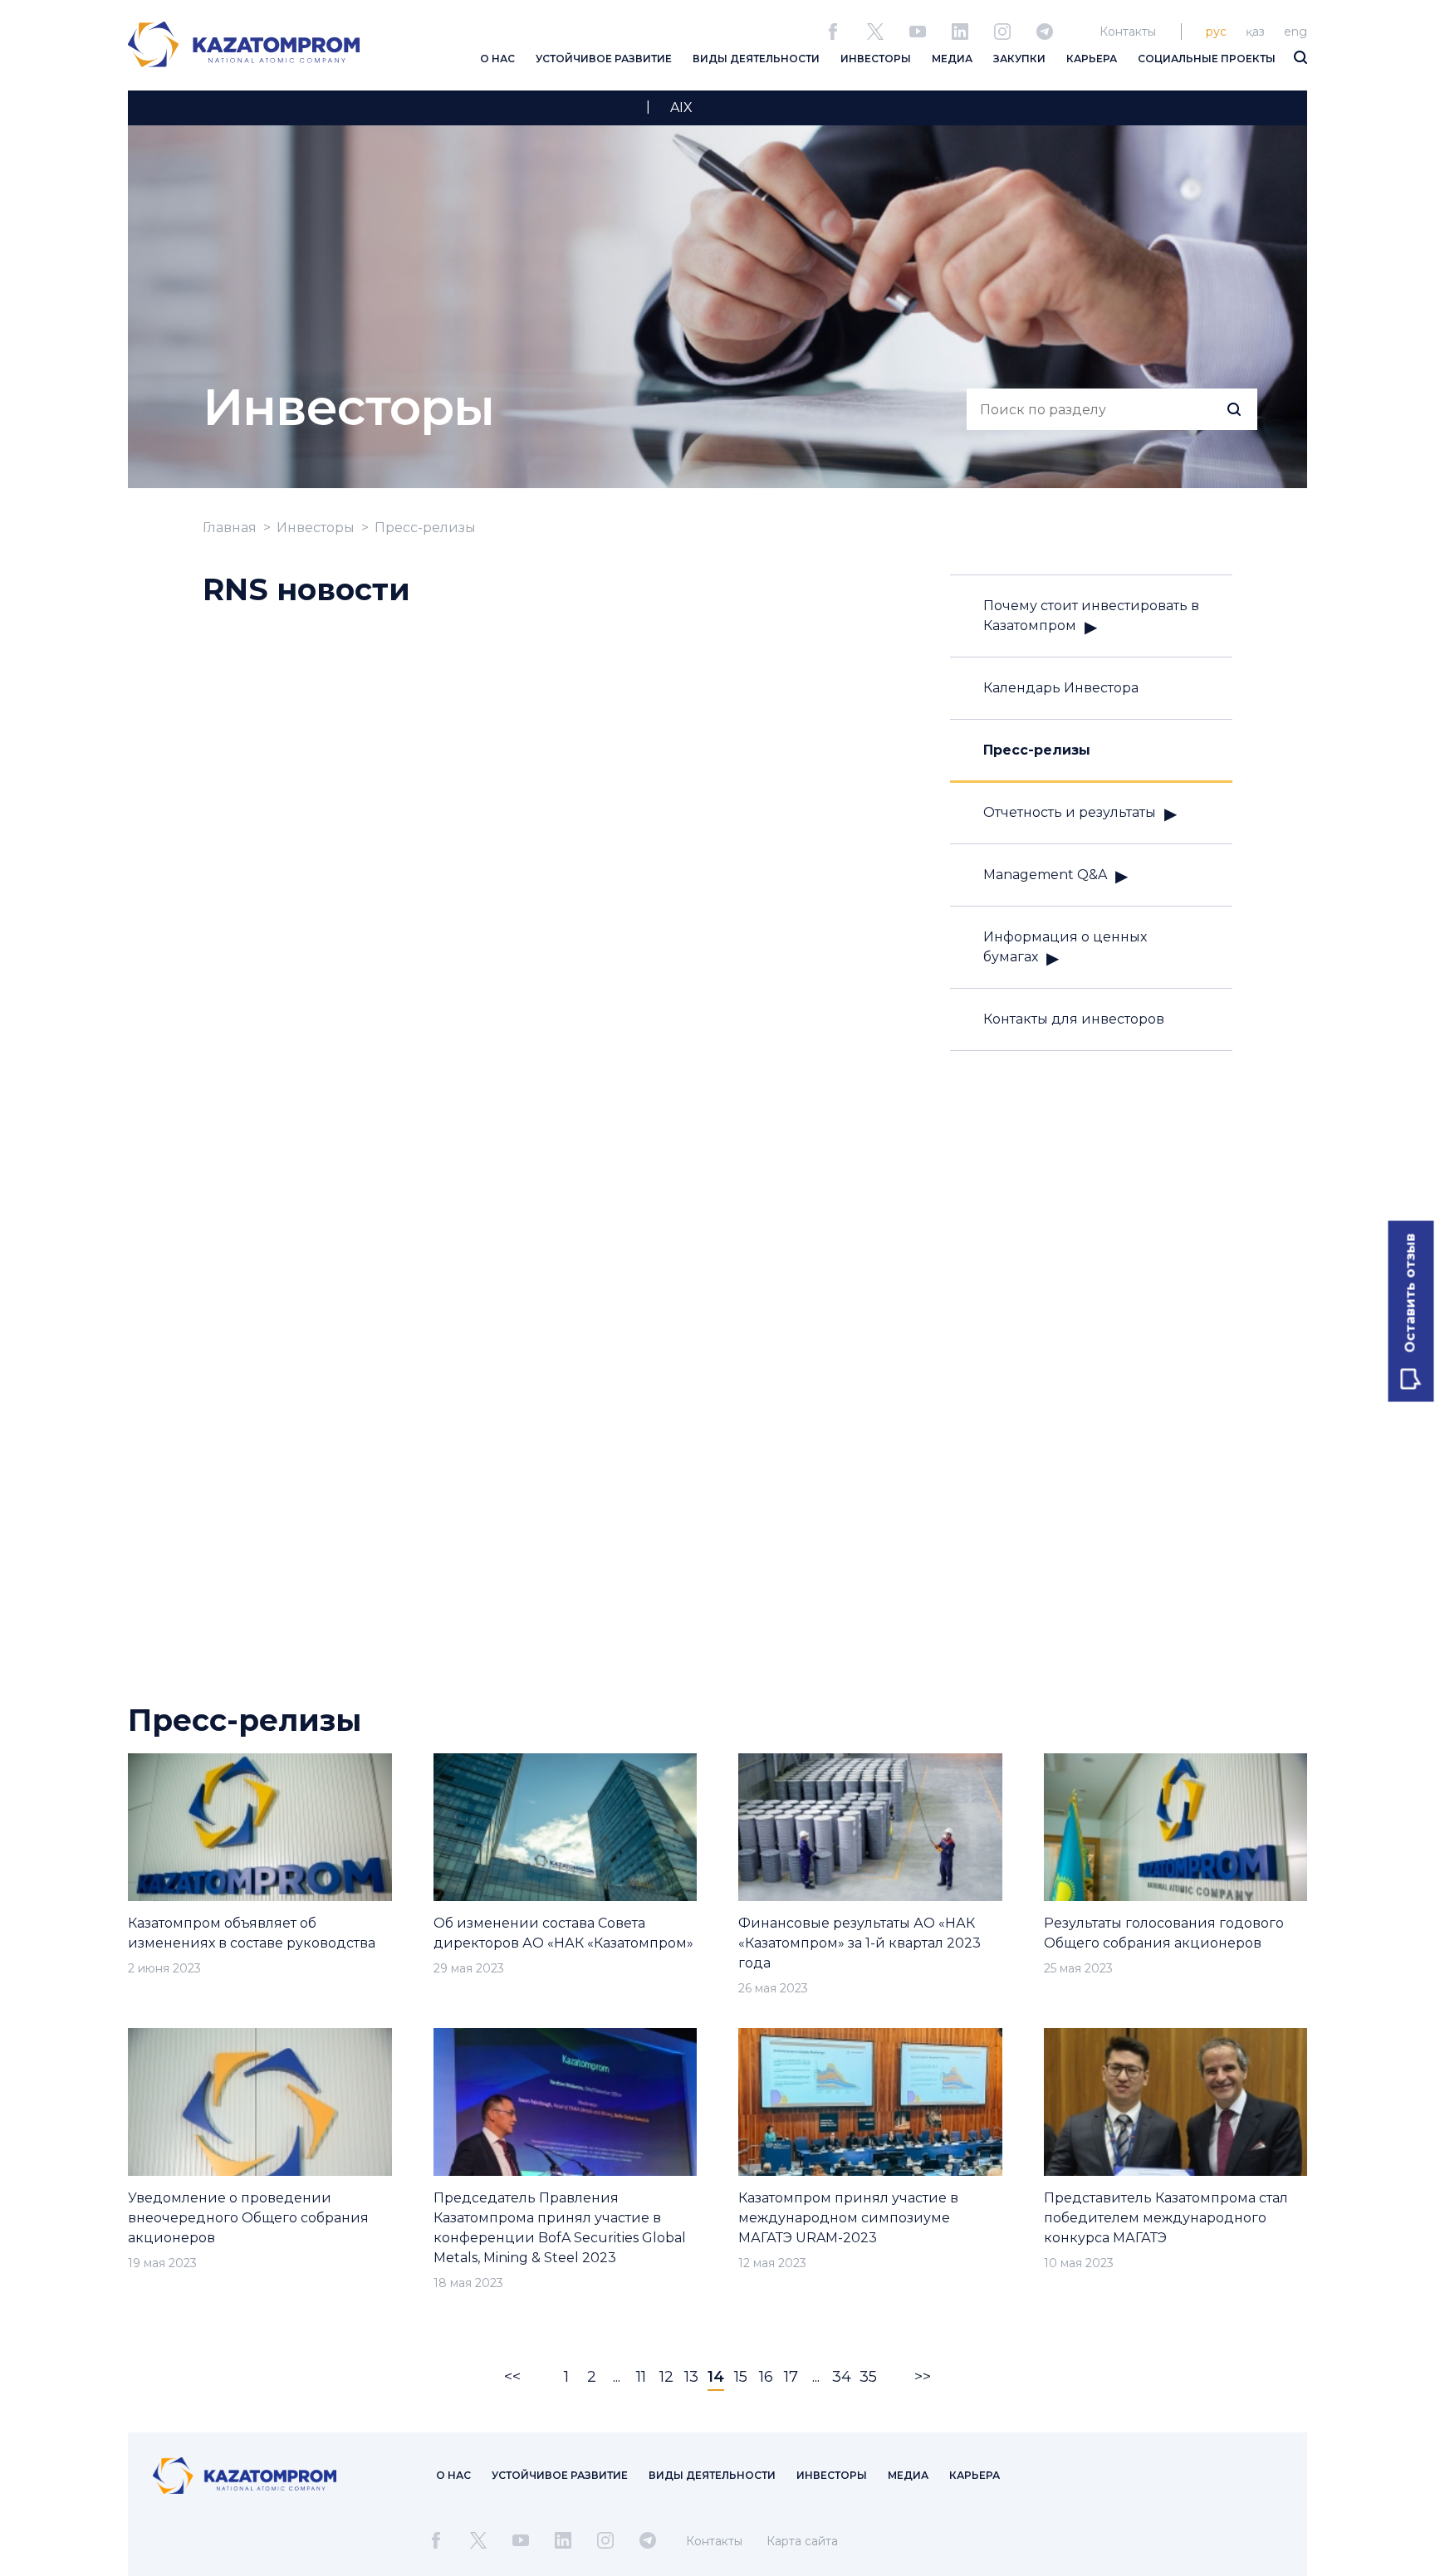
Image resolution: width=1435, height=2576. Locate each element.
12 (666, 2377)
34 (842, 2377)
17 (791, 2377)
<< (512, 2377)
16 (766, 2377)
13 (691, 2377)
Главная (230, 528)
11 (641, 2377)
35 (868, 2377)
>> (923, 2377)
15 (741, 2377)
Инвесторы (316, 528)
